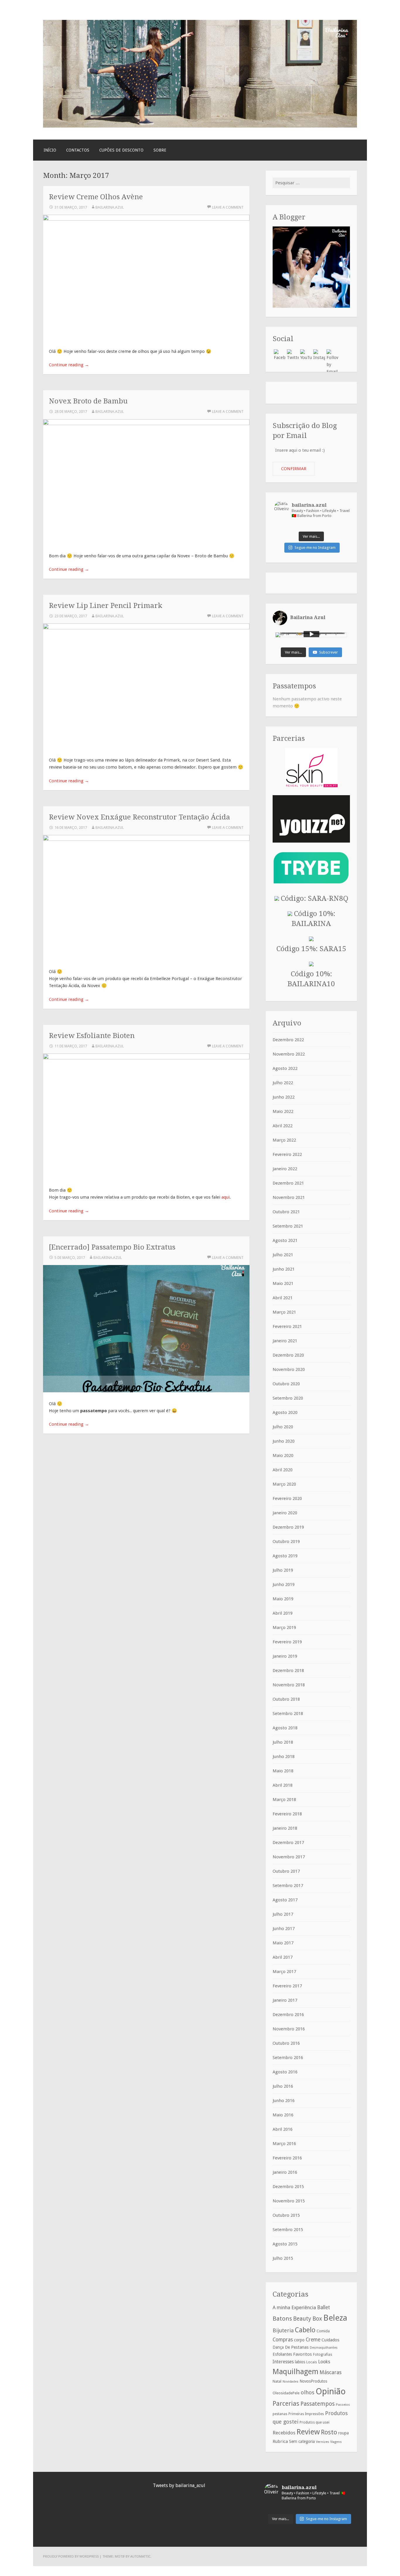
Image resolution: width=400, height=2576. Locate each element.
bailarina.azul (110, 207)
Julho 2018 (283, 1742)
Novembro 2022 (289, 1054)
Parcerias (286, 2403)
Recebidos (284, 2433)
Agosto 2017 (285, 1900)
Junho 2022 (284, 1097)
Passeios (343, 2405)
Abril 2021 (283, 1298)
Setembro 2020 (288, 1398)
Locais (312, 2362)
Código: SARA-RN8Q (314, 898)
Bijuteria (283, 2330)
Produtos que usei (314, 2422)
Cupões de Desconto (121, 150)
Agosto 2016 (285, 2072)
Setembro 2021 (288, 1226)
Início (50, 150)
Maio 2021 (283, 1283)
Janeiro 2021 (285, 1341)
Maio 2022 (283, 1111)
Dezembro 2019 (288, 1527)
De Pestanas (297, 2347)
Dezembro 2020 (288, 1355)
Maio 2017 (283, 1943)
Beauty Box (308, 2319)
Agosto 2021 (285, 1240)
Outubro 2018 (286, 1699)
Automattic (140, 2556)
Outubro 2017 (286, 1871)
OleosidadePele (286, 2393)
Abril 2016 (283, 2129)
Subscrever (329, 652)
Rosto (329, 2432)
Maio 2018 (283, 1771)
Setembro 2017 (288, 1886)
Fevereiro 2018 (287, 1814)
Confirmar (294, 469)
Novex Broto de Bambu (88, 401)
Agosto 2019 (285, 1556)
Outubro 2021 (286, 1212)
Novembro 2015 (289, 2201)
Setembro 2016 (288, 2058)
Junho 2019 (284, 1585)
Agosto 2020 (285, 1412)
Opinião (331, 2391)
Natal (277, 2381)
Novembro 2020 (289, 1369)
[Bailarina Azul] (200, 126)
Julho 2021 (283, 1255)
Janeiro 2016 (285, 2172)
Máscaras (330, 2372)
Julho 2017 (283, 1914)
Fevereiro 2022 (287, 1154)
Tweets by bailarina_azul (179, 2485)
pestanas (280, 2414)
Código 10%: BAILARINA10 (311, 979)
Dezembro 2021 (288, 1183)
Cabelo (305, 2330)
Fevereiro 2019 (287, 1642)
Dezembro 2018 (288, 1671)
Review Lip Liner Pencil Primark (106, 605)
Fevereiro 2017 (287, 1986)
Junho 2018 (284, 1757)
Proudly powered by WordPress (71, 2556)
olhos (308, 2392)
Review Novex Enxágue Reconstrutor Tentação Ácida (140, 817)
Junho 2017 (284, 1929)
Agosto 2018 (285, 1728)
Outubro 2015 (286, 2215)
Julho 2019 (283, 1570)
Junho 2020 (284, 1441)
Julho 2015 (283, 2258)
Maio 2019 (283, 1599)
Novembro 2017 (289, 1857)
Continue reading (69, 365)
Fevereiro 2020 (287, 1498)
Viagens (336, 2442)
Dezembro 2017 (288, 1843)
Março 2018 (284, 1800)
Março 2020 (284, 1484)
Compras (283, 2340)
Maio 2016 (283, 2115)
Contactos (78, 150)
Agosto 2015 (285, 2244)
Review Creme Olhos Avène (96, 197)
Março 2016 (284, 2144)
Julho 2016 (283, 2086)
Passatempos (318, 2404)
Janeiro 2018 (285, 1828)
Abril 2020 (283, 1470)
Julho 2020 (283, 1427)
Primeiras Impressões (306, 2414)
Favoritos (302, 2354)
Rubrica (280, 2441)
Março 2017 (284, 1972)
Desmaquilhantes (324, 2348)
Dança (278, 2347)
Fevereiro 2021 (287, 1326)
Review (308, 2432)
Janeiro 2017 (285, 2000)
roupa (343, 2433)
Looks (324, 2362)
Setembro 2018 (288, 1714)
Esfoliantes (282, 2354)
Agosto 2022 (285, 1068)
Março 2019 (284, 1628)
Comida (323, 2331)
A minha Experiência (294, 2307)
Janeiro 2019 (285, 1656)
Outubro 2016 (286, 2043)
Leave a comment (228, 207)
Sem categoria (302, 2441)
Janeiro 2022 (285, 1169)
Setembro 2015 (288, 2230)
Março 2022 (284, 1140)
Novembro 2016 (289, 2029)
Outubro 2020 (286, 1384)
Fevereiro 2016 (287, 2158)
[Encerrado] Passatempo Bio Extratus (112, 1247)
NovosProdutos (313, 2381)
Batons (282, 2319)
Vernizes (323, 2442)
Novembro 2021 (289, 1197)
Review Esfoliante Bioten (92, 1036)
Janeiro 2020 (285, 1513)
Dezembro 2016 (288, 2015)
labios (300, 2362)
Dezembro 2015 (288, 2187)
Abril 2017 (283, 1957)
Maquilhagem (295, 2371)
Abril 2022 (283, 1126)
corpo (299, 2340)
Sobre (160, 150)
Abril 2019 (283, 1613)
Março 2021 (284, 1312)
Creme (313, 2340)
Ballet (324, 2307)
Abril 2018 (283, 1785)
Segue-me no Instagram (315, 548)
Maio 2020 (283, 1455)
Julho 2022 (283, 1083)
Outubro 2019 (286, 1542)
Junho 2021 (284, 1269)
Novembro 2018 (289, 1685)
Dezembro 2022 (288, 1040)
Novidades (290, 2382)
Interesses (283, 2362)
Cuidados (330, 2340)
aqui (225, 1197)
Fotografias (323, 2355)
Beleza (335, 2318)
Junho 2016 (284, 2101)
